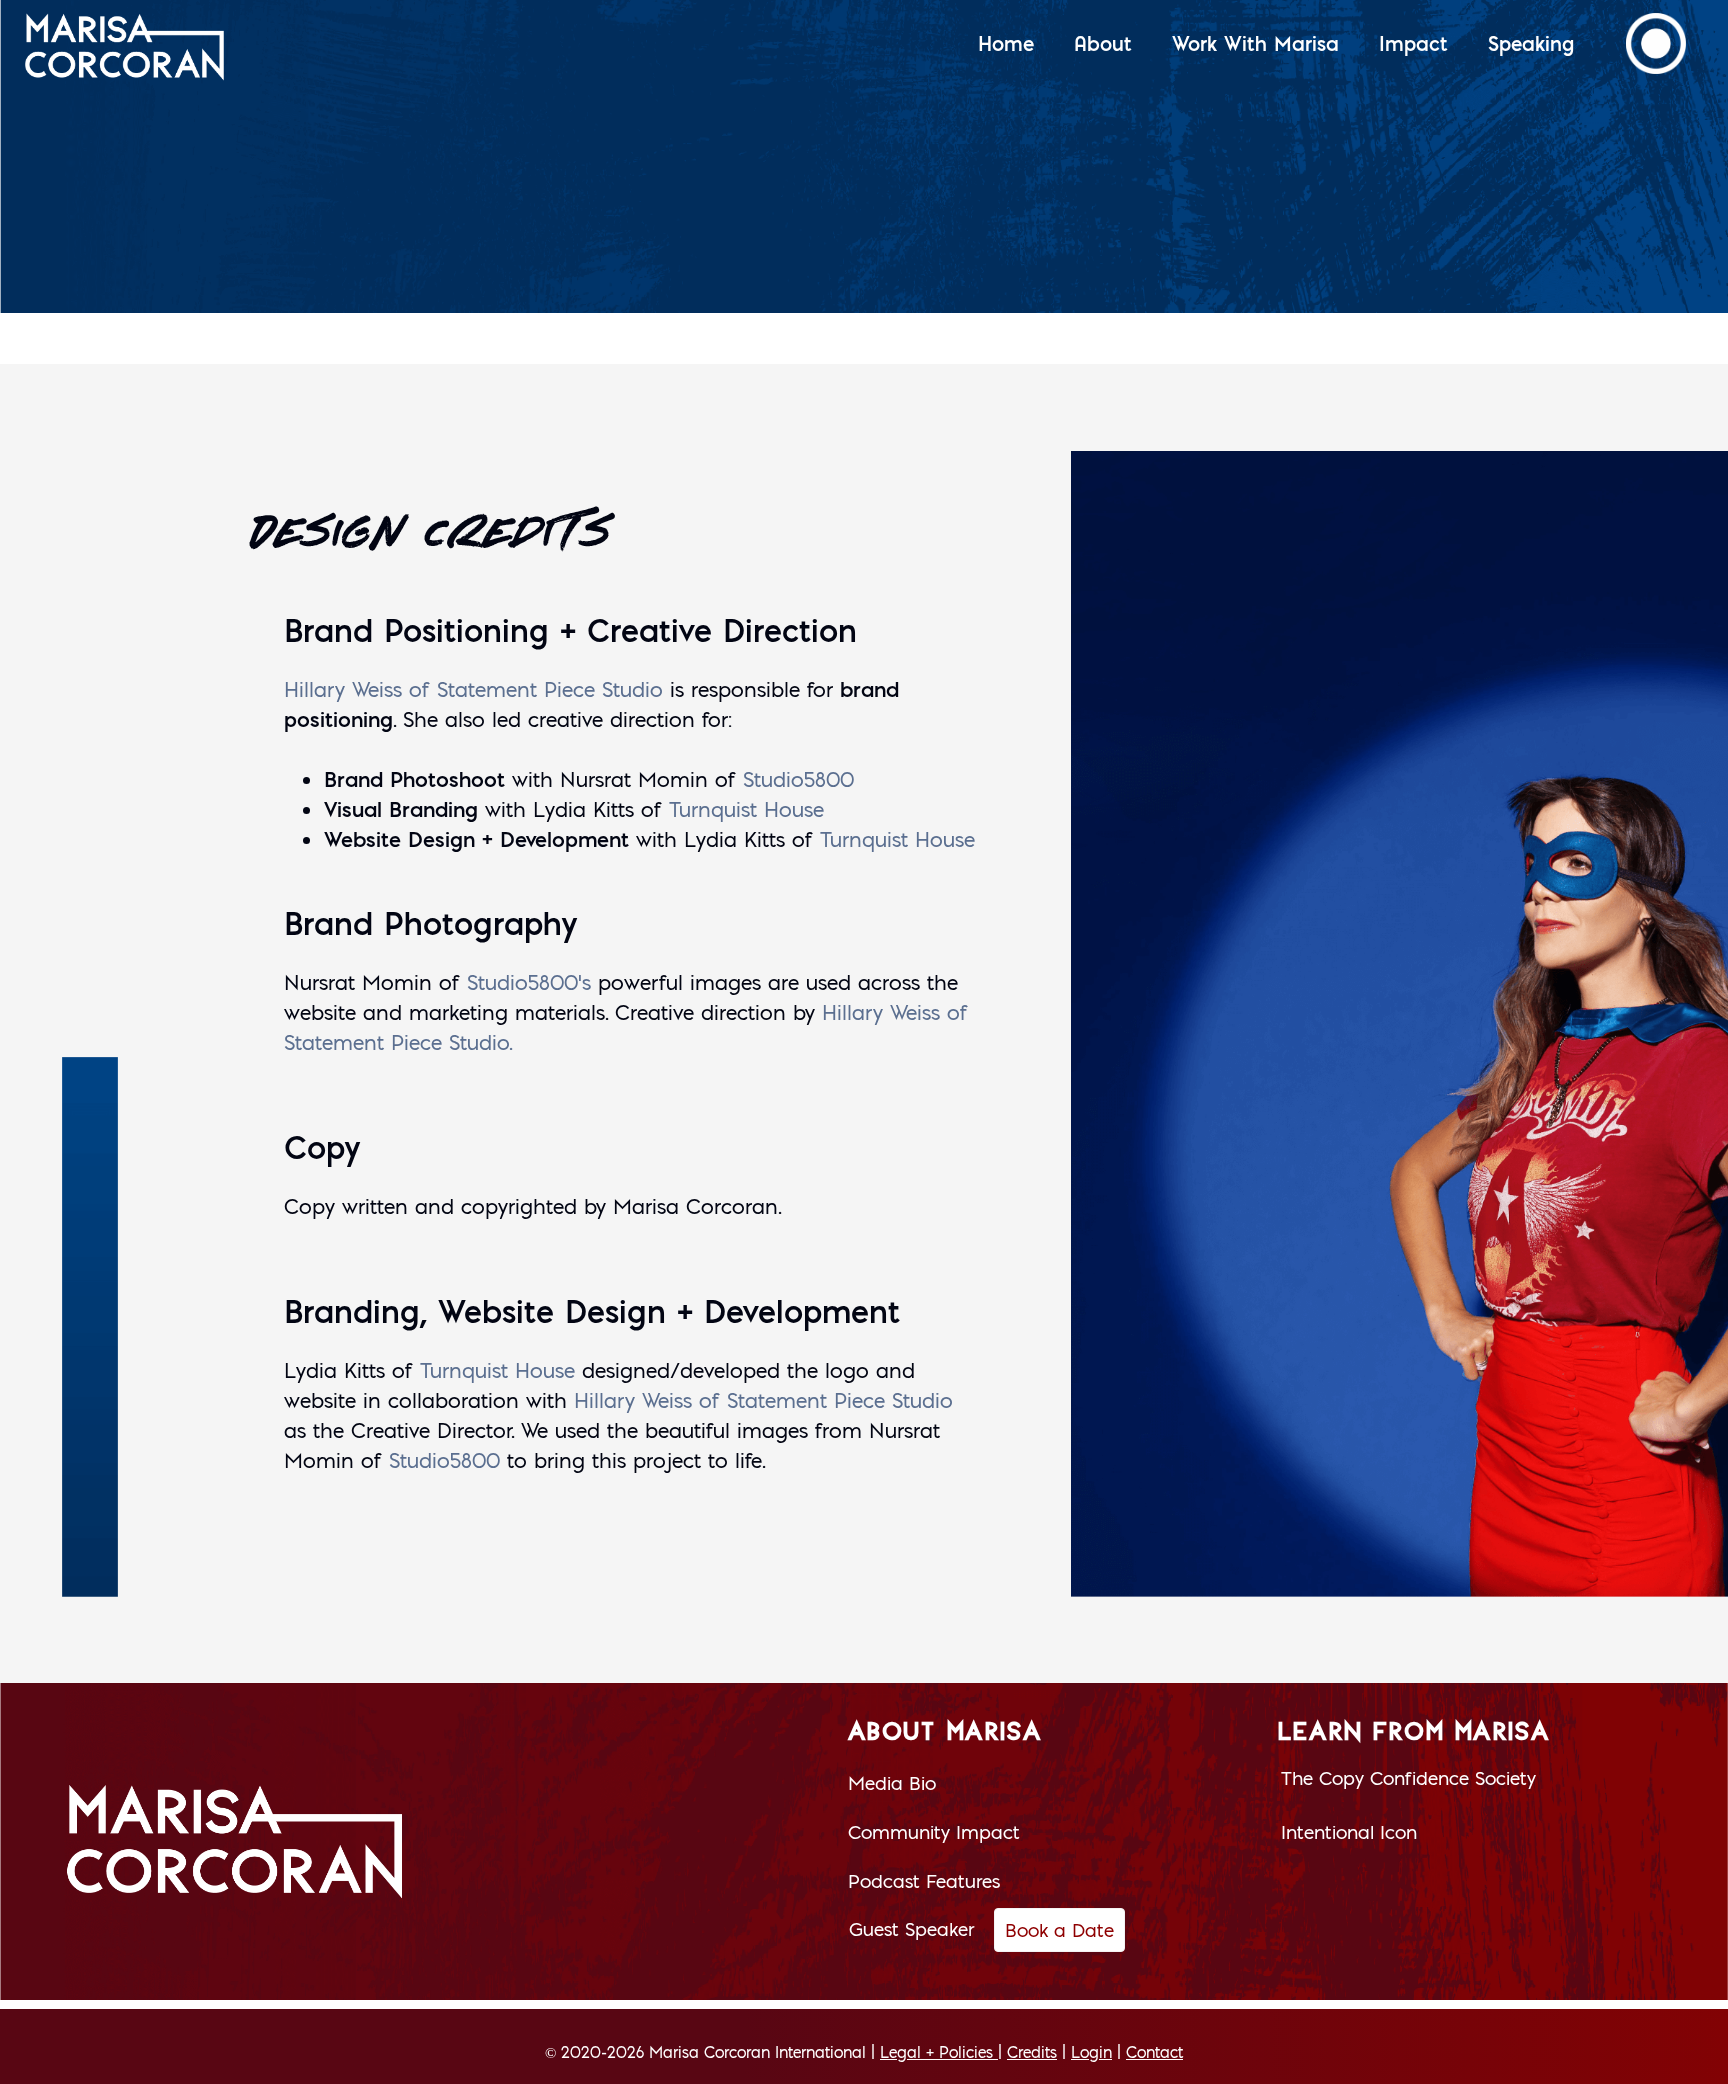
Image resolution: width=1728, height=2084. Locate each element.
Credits (1032, 2052)
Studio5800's (529, 982)
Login (1091, 2052)
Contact (1154, 2052)
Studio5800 (798, 779)
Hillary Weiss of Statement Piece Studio (473, 689)
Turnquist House (746, 809)
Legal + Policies (936, 2052)
